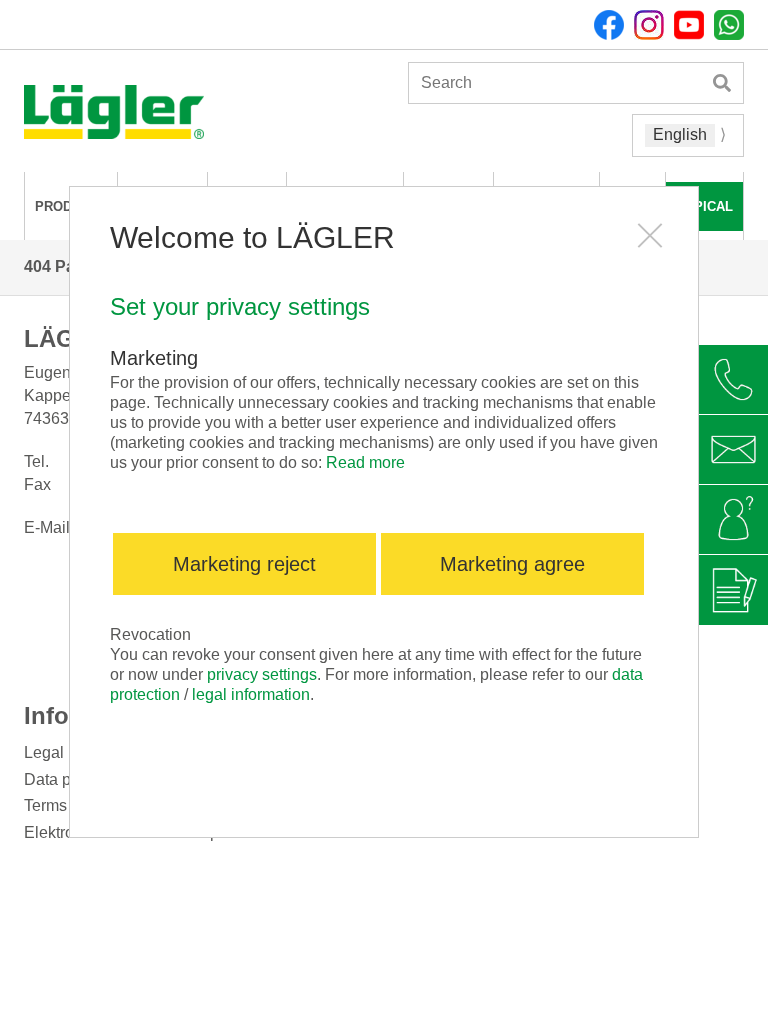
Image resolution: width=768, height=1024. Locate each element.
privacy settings (262, 674)
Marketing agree (512, 564)
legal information (251, 694)
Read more (365, 462)
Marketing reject (244, 564)
